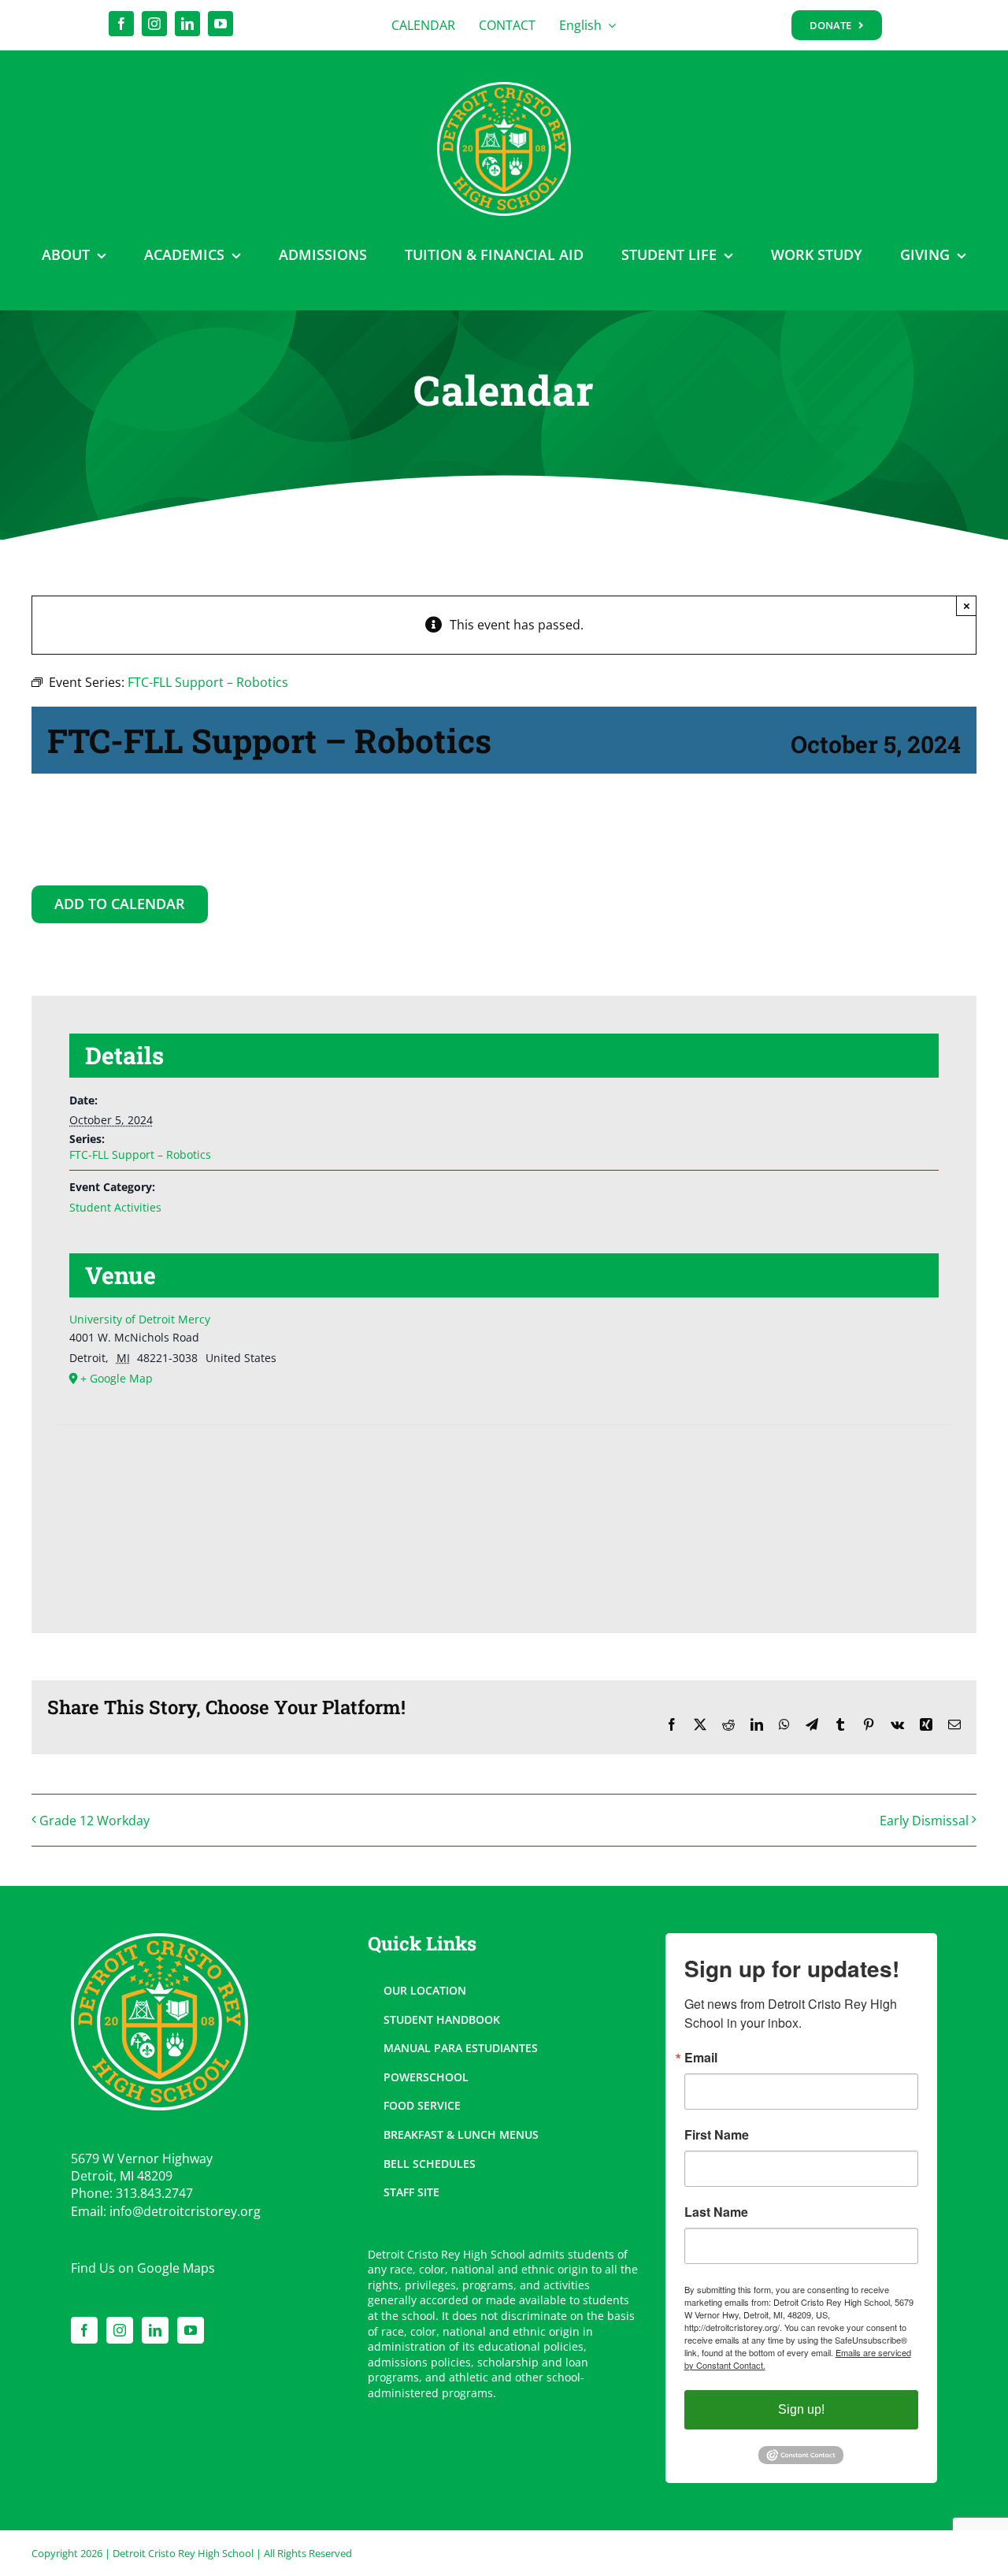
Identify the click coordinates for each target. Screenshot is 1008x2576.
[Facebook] (84, 2330)
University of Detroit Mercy (140, 1319)
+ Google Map (117, 1378)
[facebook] (121, 24)
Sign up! (801, 2409)
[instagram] (154, 24)
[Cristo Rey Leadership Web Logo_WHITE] (504, 88)
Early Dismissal (924, 1821)
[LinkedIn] (155, 2330)
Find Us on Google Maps (143, 2268)
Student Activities (115, 1207)
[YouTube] (191, 2330)
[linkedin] (187, 24)
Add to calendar (120, 904)
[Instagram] (120, 2330)
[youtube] (220, 24)
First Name (717, 2135)
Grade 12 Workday (94, 1821)
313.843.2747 (154, 2193)
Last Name (716, 2212)
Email (701, 2058)
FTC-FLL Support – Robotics (140, 1154)
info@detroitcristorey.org (185, 2211)
